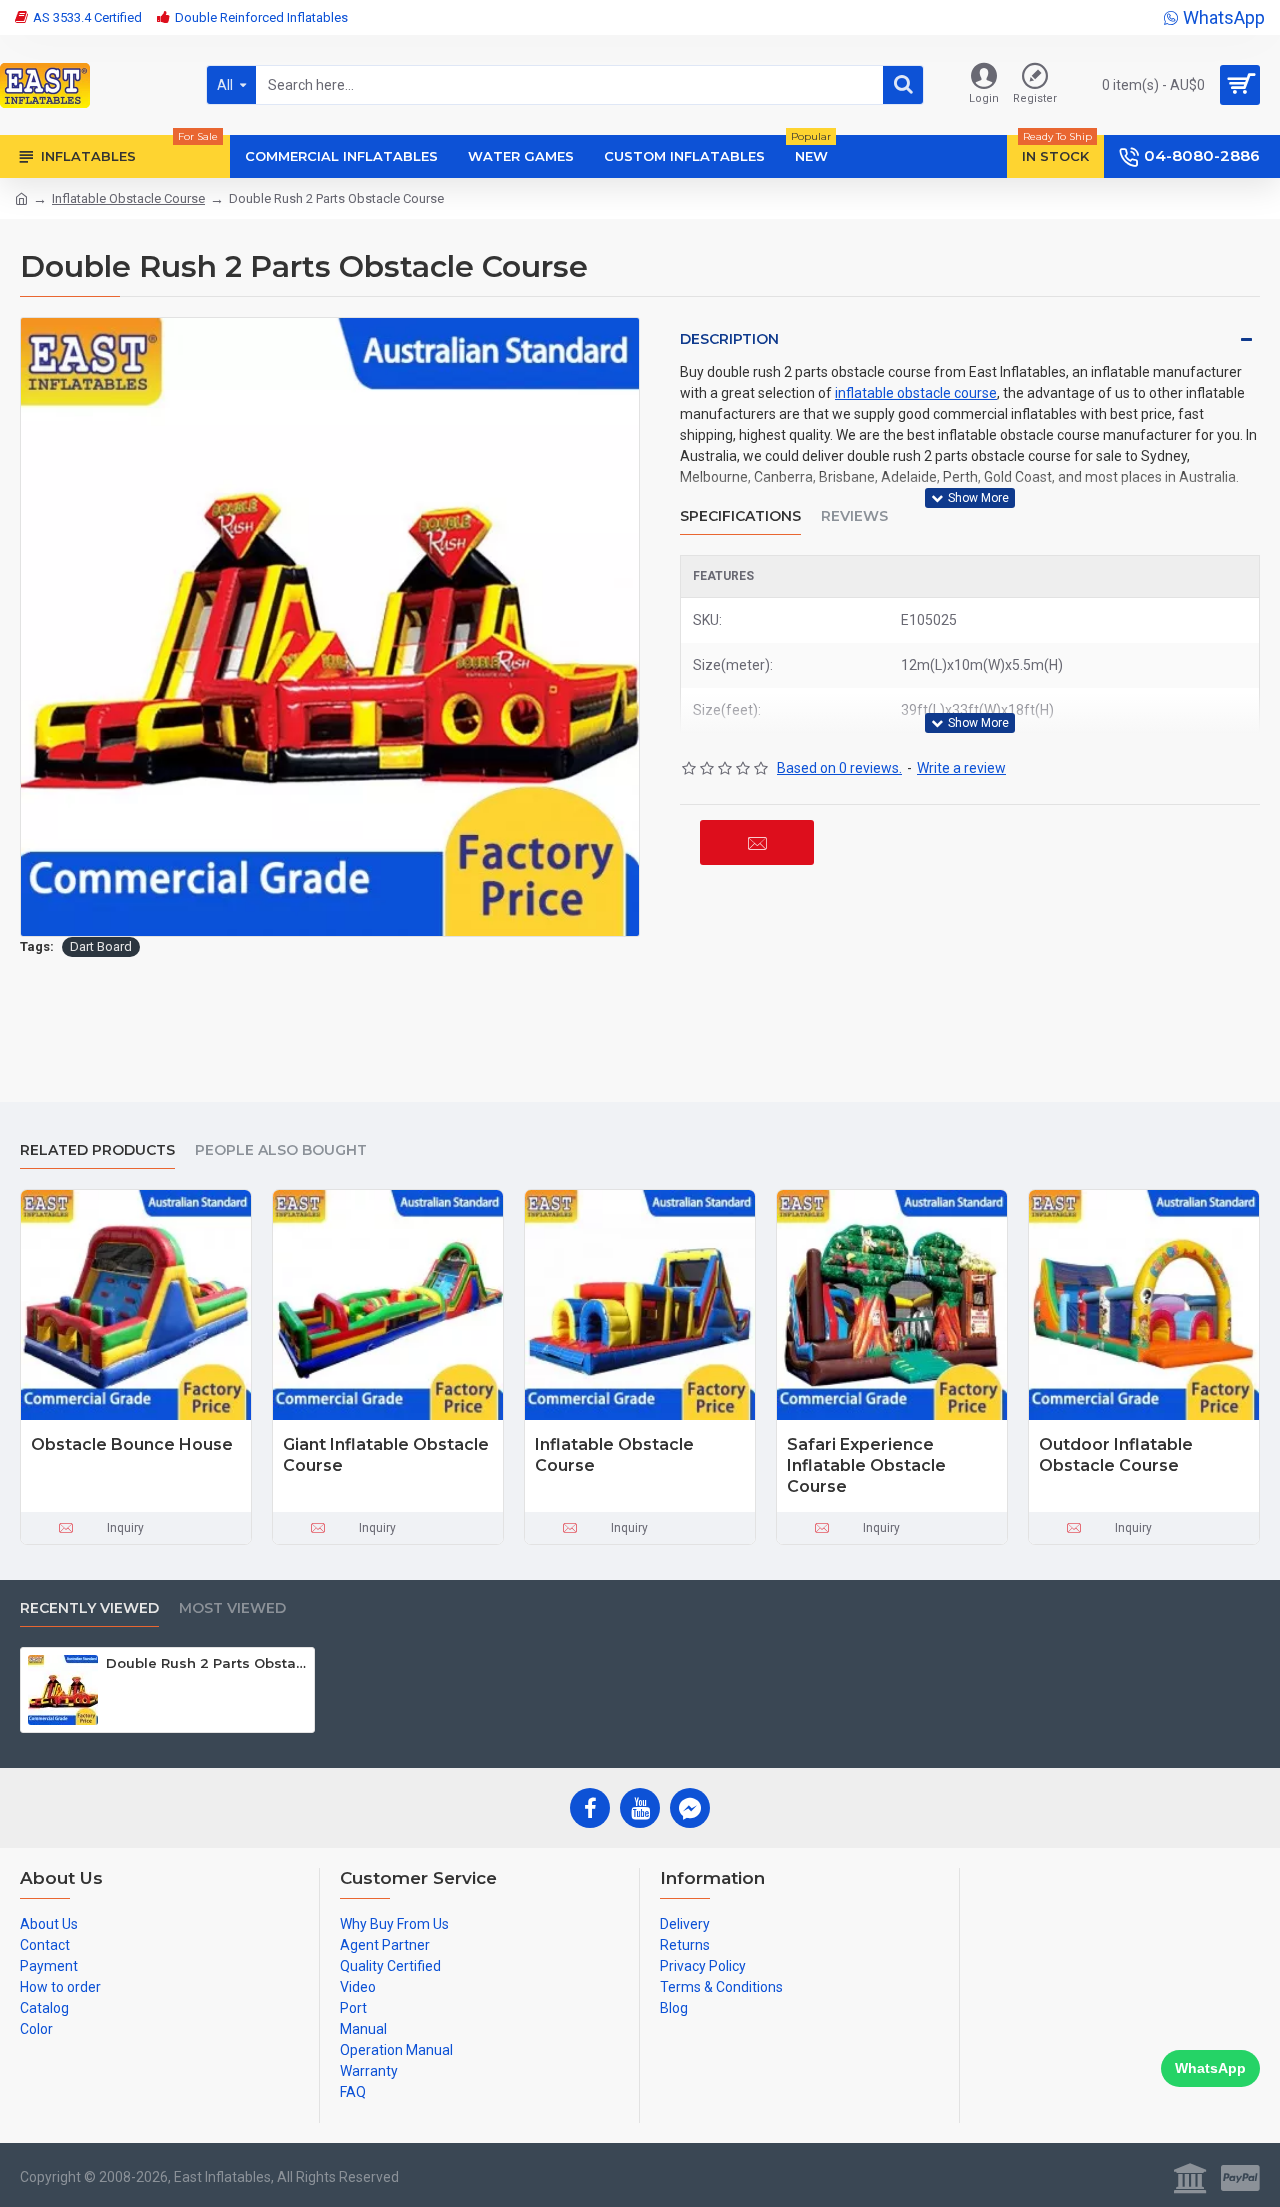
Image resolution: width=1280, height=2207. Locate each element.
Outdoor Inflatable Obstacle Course (1116, 1455)
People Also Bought (281, 1150)
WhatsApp (1210, 2068)
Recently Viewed (89, 1608)
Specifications (740, 516)
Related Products (97, 1150)
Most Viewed (232, 1608)
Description (729, 339)
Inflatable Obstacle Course (128, 198)
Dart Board (101, 946)
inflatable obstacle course (916, 393)
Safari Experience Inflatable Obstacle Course (866, 1465)
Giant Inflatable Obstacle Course (386, 1455)
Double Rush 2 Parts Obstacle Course (206, 1663)
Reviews (854, 516)
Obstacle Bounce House (132, 1444)
